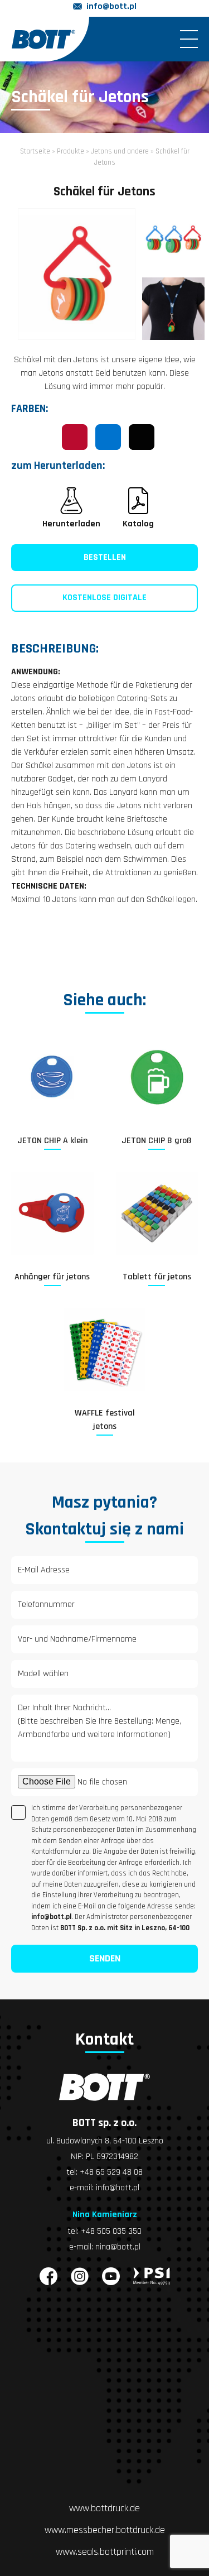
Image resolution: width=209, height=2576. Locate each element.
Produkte (71, 151)
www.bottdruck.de (104, 2508)
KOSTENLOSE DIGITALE (104, 598)
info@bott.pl (111, 6)
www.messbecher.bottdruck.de (105, 2530)
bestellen (105, 557)
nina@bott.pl (118, 2247)
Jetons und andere (120, 151)
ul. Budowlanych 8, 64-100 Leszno (105, 2141)
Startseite (35, 151)
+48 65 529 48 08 (111, 2172)
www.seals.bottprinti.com (105, 2552)
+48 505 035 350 (111, 2231)
